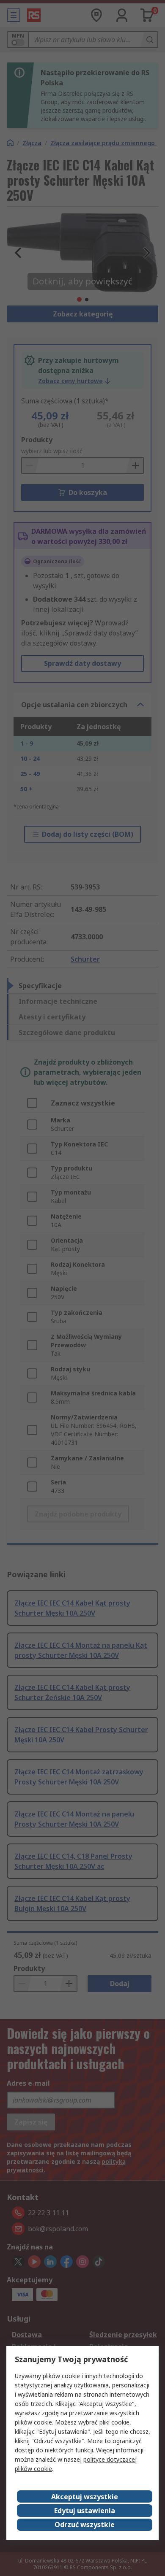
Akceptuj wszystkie (85, 2497)
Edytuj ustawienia (85, 2511)
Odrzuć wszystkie (85, 2525)
